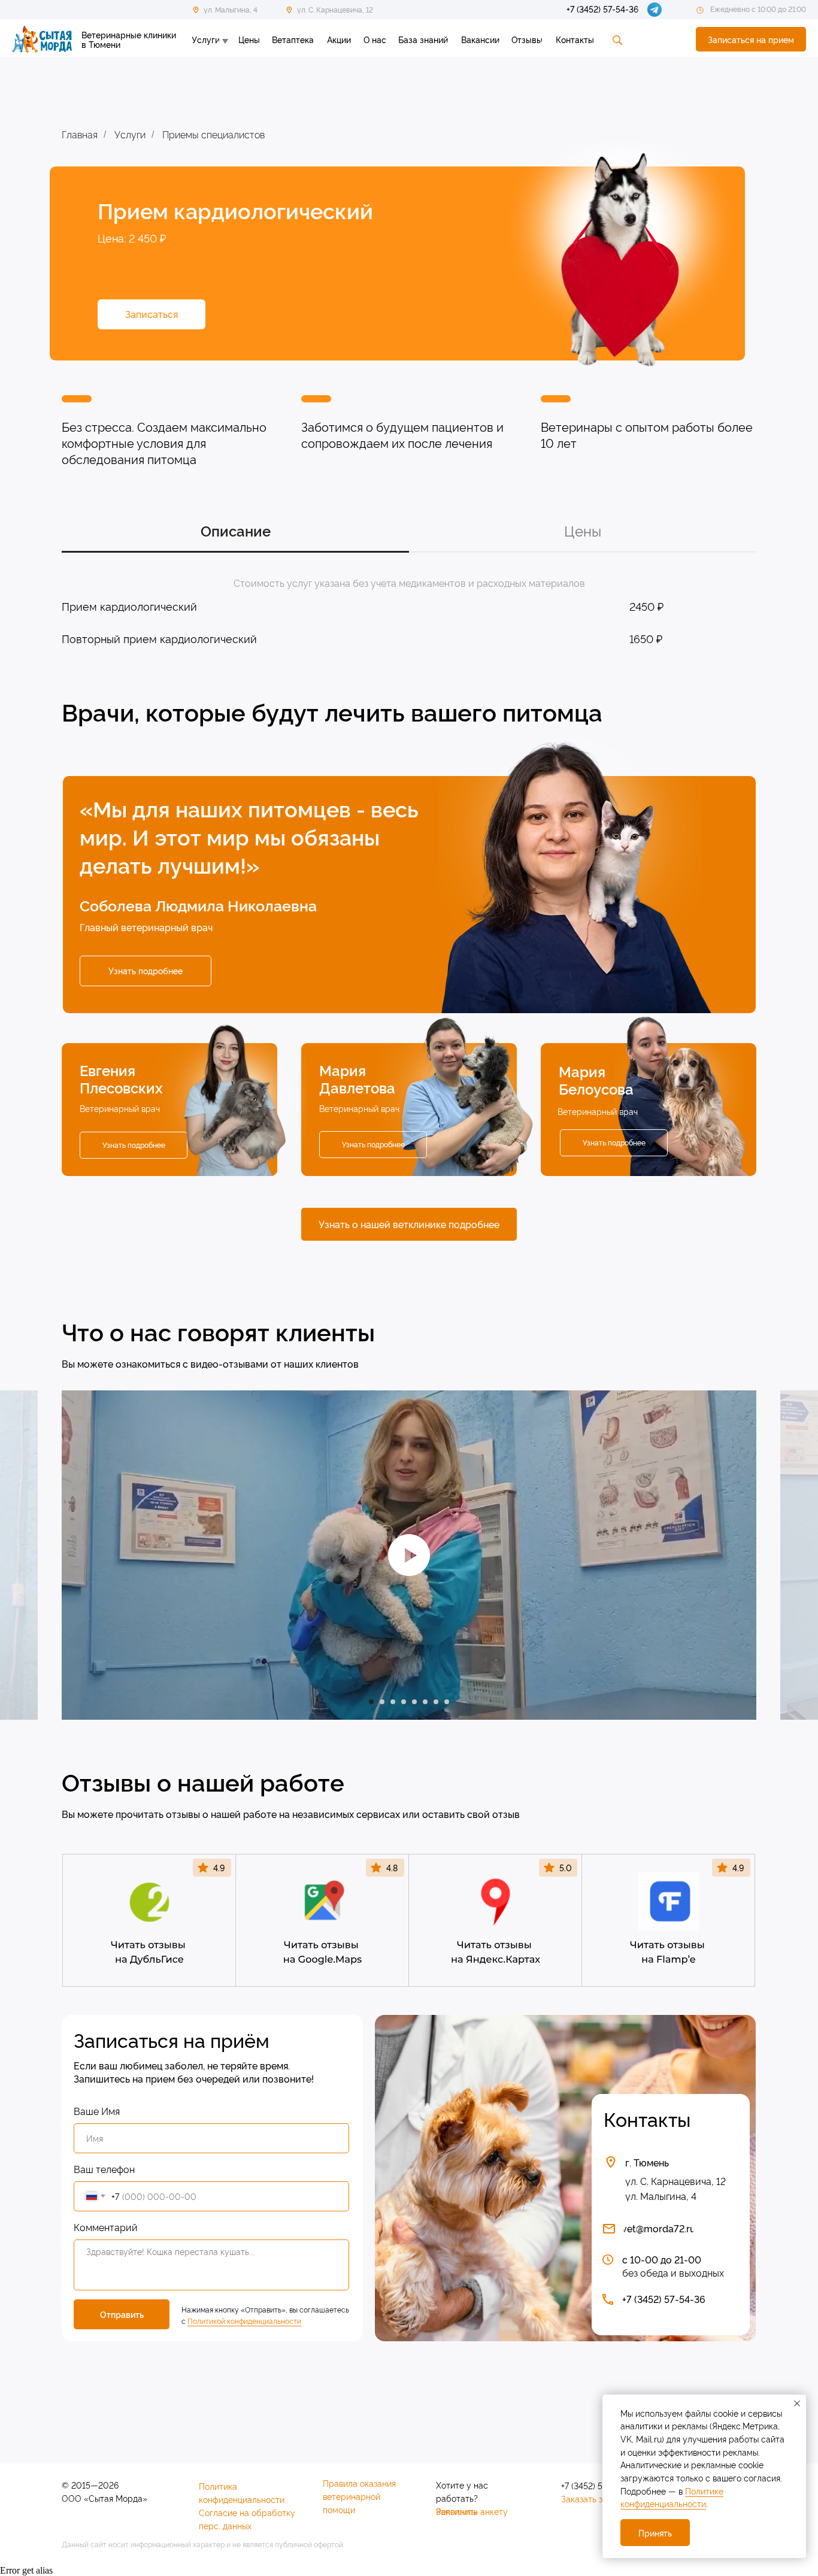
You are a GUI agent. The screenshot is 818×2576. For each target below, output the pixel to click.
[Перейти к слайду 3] (393, 1702)
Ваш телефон (104, 2169)
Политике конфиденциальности (672, 2497)
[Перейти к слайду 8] (447, 1702)
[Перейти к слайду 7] (436, 1702)
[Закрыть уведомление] (797, 2404)
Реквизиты (457, 2511)
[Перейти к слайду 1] (371, 1702)
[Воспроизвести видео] (409, 1555)
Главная (80, 134)
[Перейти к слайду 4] (404, 1702)
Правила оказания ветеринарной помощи (359, 2496)
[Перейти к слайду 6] (425, 1702)
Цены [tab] (583, 531)
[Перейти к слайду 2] (382, 1702)
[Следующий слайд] (786, 1555)
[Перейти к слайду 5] (414, 1702)
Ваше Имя (97, 2111)
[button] (751, 39)
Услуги (130, 134)
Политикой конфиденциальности (244, 2321)
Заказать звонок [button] (593, 2498)
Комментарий (106, 2227)
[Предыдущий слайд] (32, 1555)
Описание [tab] (236, 531)
